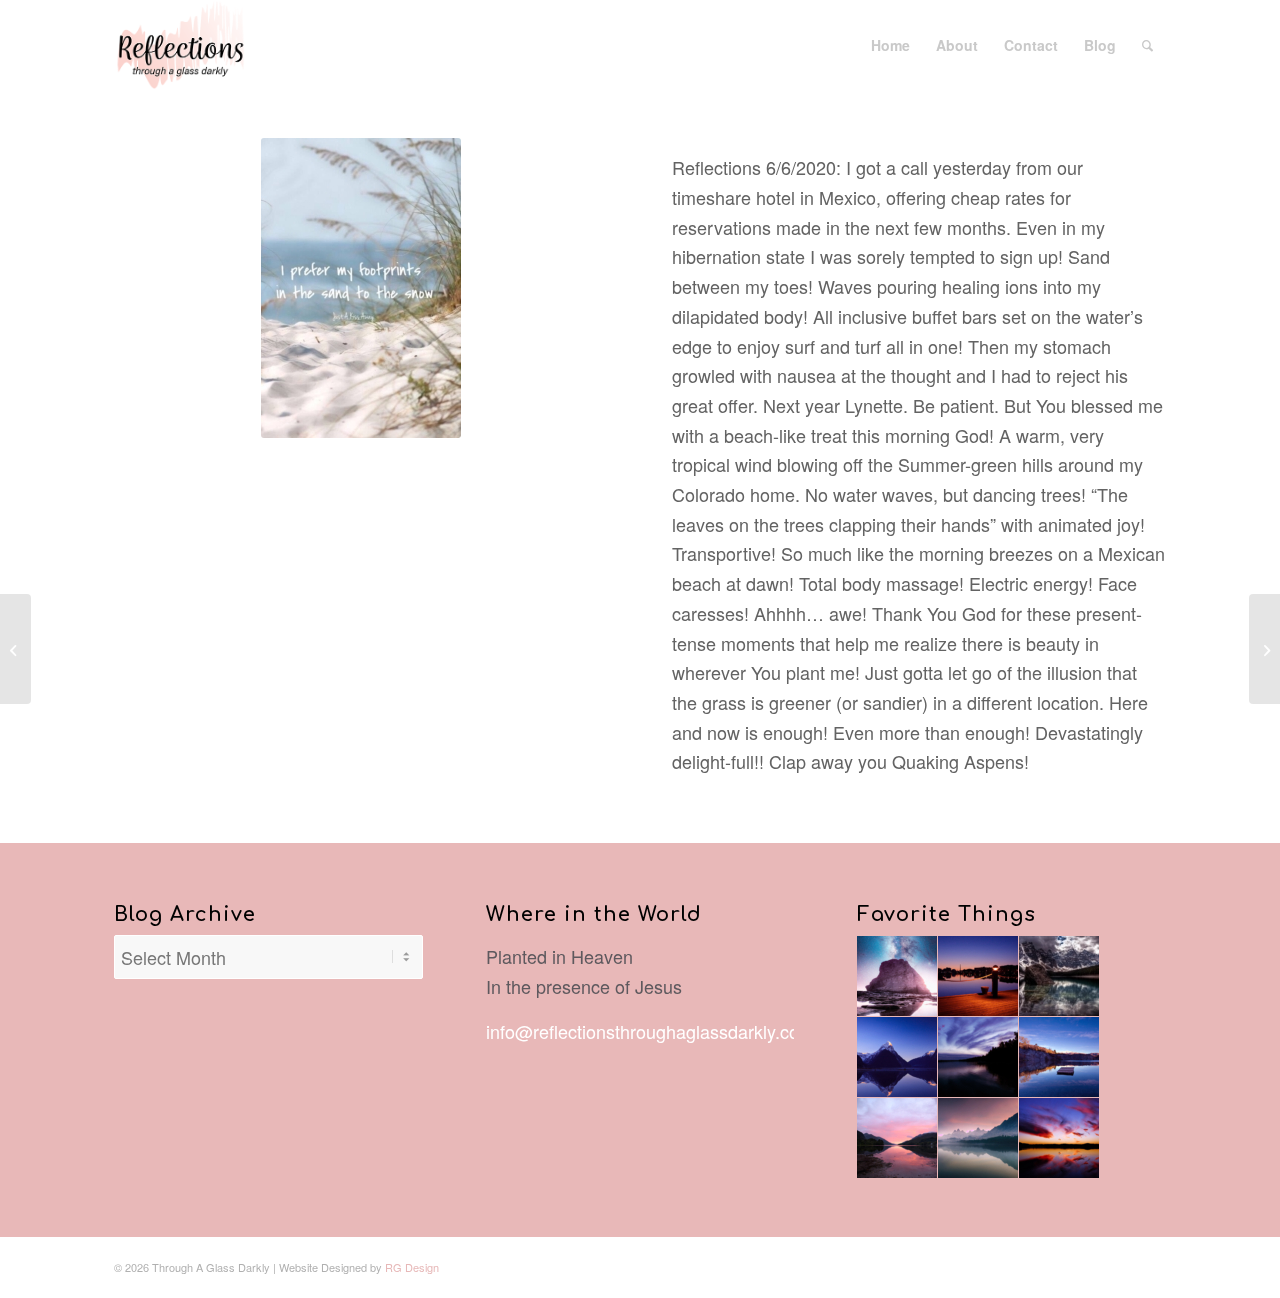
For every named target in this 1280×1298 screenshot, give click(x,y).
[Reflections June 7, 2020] (1264, 649)
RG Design (412, 1267)
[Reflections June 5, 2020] (15, 649)
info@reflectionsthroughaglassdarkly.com (650, 1031)
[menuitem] (890, 45)
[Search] (1147, 45)
